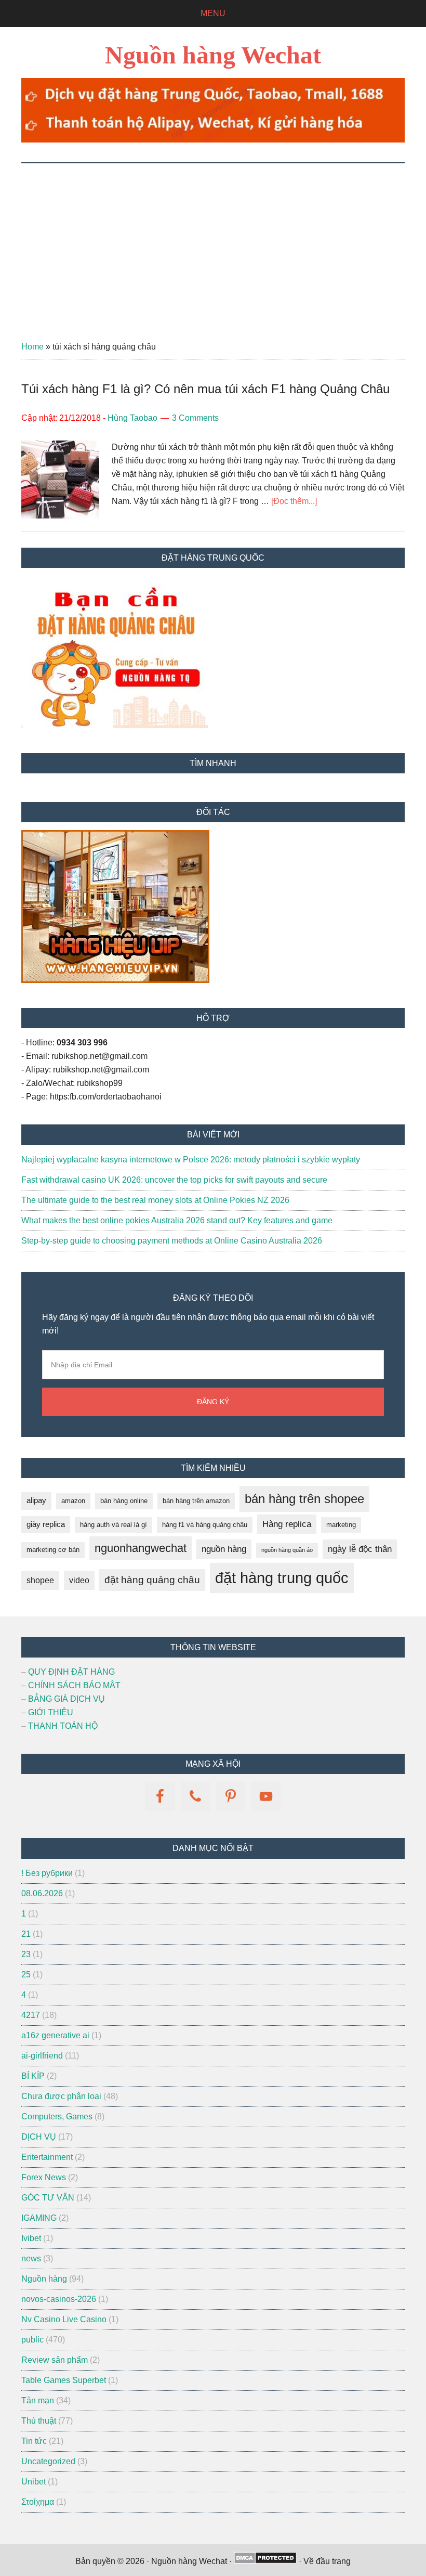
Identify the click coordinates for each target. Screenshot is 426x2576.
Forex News (44, 2177)
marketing (341, 1525)
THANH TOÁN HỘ (63, 1726)
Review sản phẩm (55, 2360)
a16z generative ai (55, 2035)
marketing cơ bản (53, 1550)
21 (26, 1934)
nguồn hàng (224, 1549)
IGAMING (39, 2218)
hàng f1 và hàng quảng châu (205, 1525)
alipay (36, 1500)
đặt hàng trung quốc (282, 1578)
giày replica (46, 1524)
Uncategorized (48, 2461)
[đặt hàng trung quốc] (213, 140)
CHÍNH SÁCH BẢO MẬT (74, 1685)
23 (26, 1954)
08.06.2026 (42, 1893)
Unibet (34, 2482)
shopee (40, 1580)
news (31, 2258)
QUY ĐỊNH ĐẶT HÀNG (71, 1672)
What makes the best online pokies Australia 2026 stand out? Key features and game (177, 1220)
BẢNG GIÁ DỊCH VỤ (66, 1699)
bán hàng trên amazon (196, 1501)
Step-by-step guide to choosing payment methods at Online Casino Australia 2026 (172, 1241)
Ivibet (31, 2238)
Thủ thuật (39, 2421)
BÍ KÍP (33, 2076)
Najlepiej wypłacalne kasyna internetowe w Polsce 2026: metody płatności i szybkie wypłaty (191, 1160)
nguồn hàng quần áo (287, 1550)
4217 (31, 2015)
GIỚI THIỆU (51, 1712)
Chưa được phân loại (61, 2096)
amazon (73, 1501)
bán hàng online (124, 1501)
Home (32, 347)
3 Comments (195, 418)
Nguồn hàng (44, 2279)
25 (26, 1975)
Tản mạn (38, 2400)
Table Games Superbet (64, 2380)
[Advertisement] (213, 241)
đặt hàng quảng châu (152, 1580)
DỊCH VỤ (39, 2137)
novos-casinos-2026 (59, 2299)
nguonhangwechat (141, 1548)
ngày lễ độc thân (360, 1549)
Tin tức (34, 2441)
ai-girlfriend (42, 2056)
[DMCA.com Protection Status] (265, 2561)
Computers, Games (57, 2117)
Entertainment (47, 2157)
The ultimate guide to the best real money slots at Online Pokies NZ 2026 (155, 1200)
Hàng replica (287, 1524)
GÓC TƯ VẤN (48, 2198)
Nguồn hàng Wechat (213, 55)
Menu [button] (213, 13)
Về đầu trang (327, 2561)
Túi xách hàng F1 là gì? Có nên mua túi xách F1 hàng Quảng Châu (205, 389)
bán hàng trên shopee (304, 1499)
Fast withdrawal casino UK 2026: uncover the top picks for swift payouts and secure (174, 1180)
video (79, 1580)
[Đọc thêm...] (294, 501)
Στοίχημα (38, 2502)
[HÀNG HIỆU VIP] (115, 980)
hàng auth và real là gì (114, 1525)
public (32, 2340)
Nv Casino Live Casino (64, 2319)
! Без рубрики (47, 1873)
